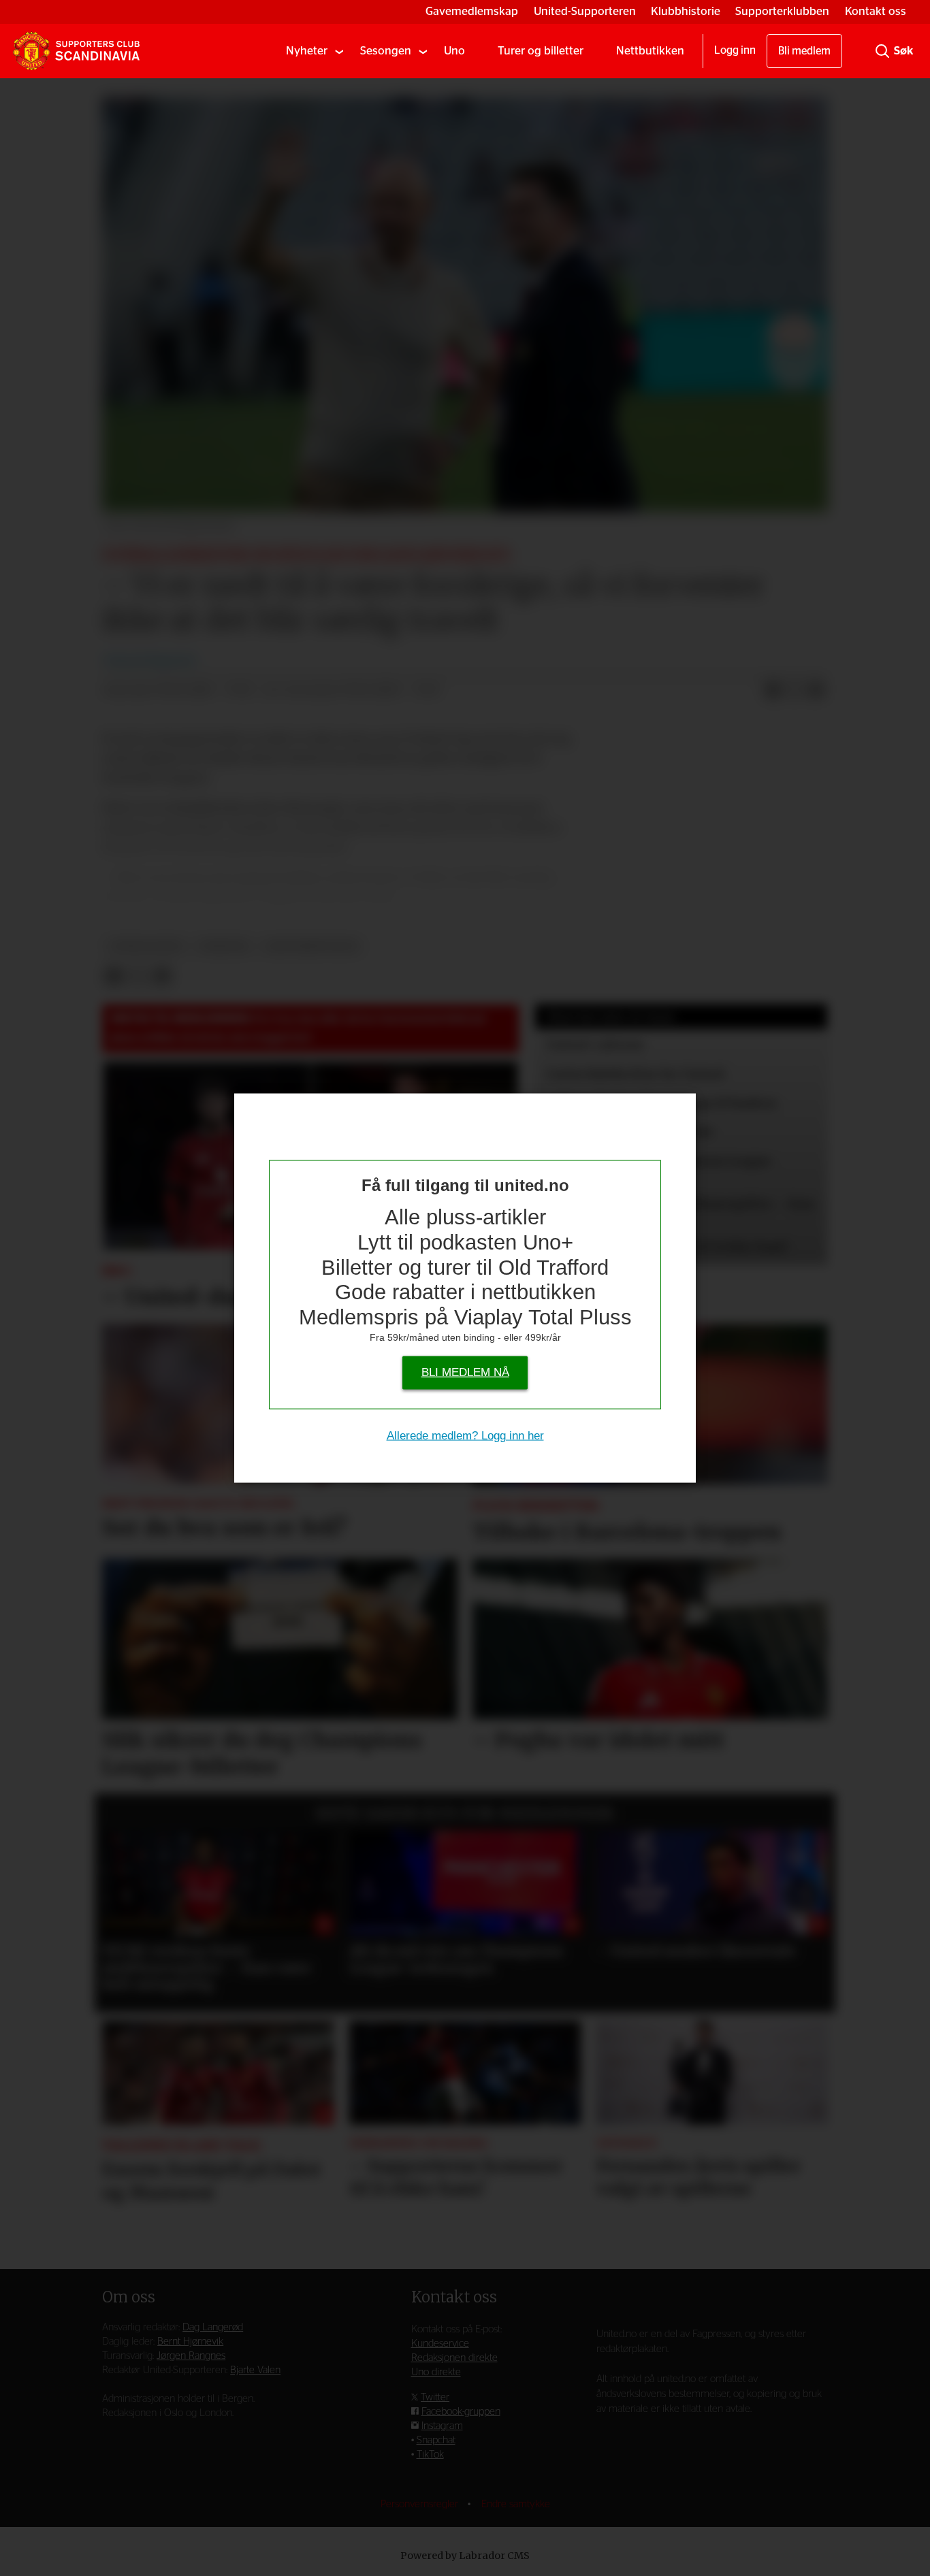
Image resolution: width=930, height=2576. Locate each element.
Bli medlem (804, 51)
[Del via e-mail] (816, 691)
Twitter (435, 2397)
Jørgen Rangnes (191, 2356)
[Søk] (882, 51)
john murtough (311, 946)
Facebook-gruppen (461, 2412)
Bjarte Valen (255, 2370)
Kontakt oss (876, 11)
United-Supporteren (585, 11)
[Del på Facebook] (773, 691)
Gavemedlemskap (472, 11)
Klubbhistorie (686, 11)
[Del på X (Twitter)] (795, 691)
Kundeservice (440, 2344)
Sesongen (386, 51)
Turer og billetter (541, 51)
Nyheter (307, 51)
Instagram (442, 2426)
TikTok (430, 2455)
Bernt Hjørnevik (190, 2342)
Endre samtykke (516, 2504)
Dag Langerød (213, 2327)
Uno (454, 51)
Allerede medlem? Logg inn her (465, 1436)
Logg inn (735, 50)
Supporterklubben (782, 11)
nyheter (224, 946)
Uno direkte (436, 2372)
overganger (146, 946)
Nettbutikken (650, 51)
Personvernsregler (421, 2504)
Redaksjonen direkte (454, 2358)
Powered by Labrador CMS (465, 2556)
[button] (128, 1895)
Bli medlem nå (465, 1372)
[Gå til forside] (76, 51)
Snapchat (436, 2440)
